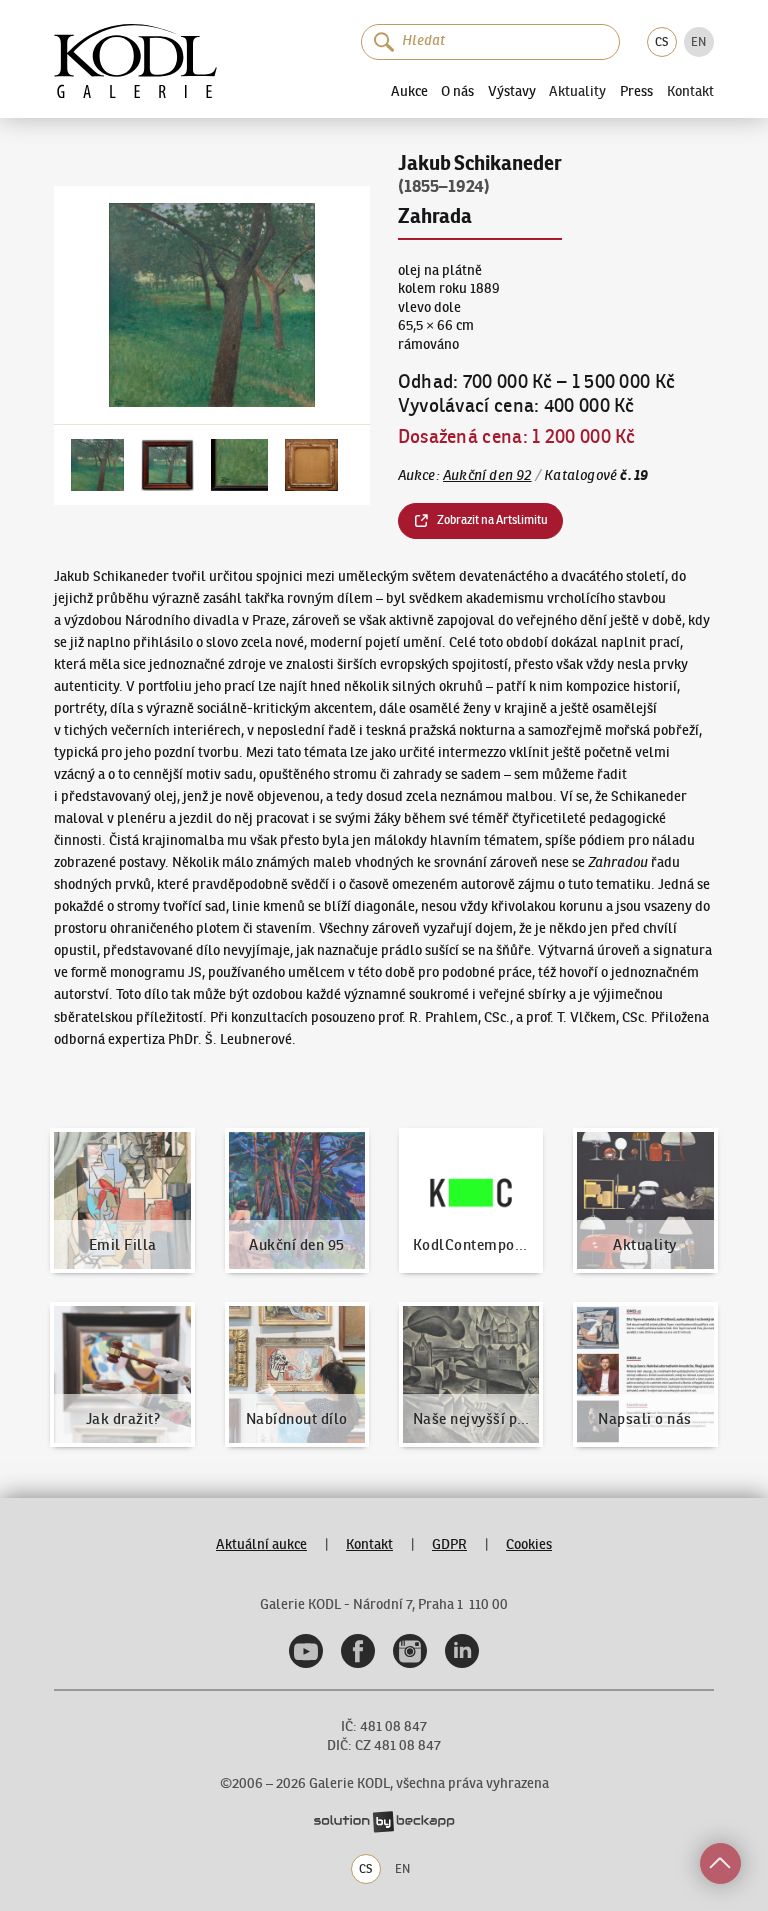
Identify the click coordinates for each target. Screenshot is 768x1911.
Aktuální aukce (261, 1544)
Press (636, 91)
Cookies (529, 1544)
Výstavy (512, 91)
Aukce (409, 91)
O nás (457, 91)
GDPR (449, 1544)
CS (661, 41)
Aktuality (577, 92)
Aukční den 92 (487, 475)
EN (698, 41)
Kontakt (690, 92)
